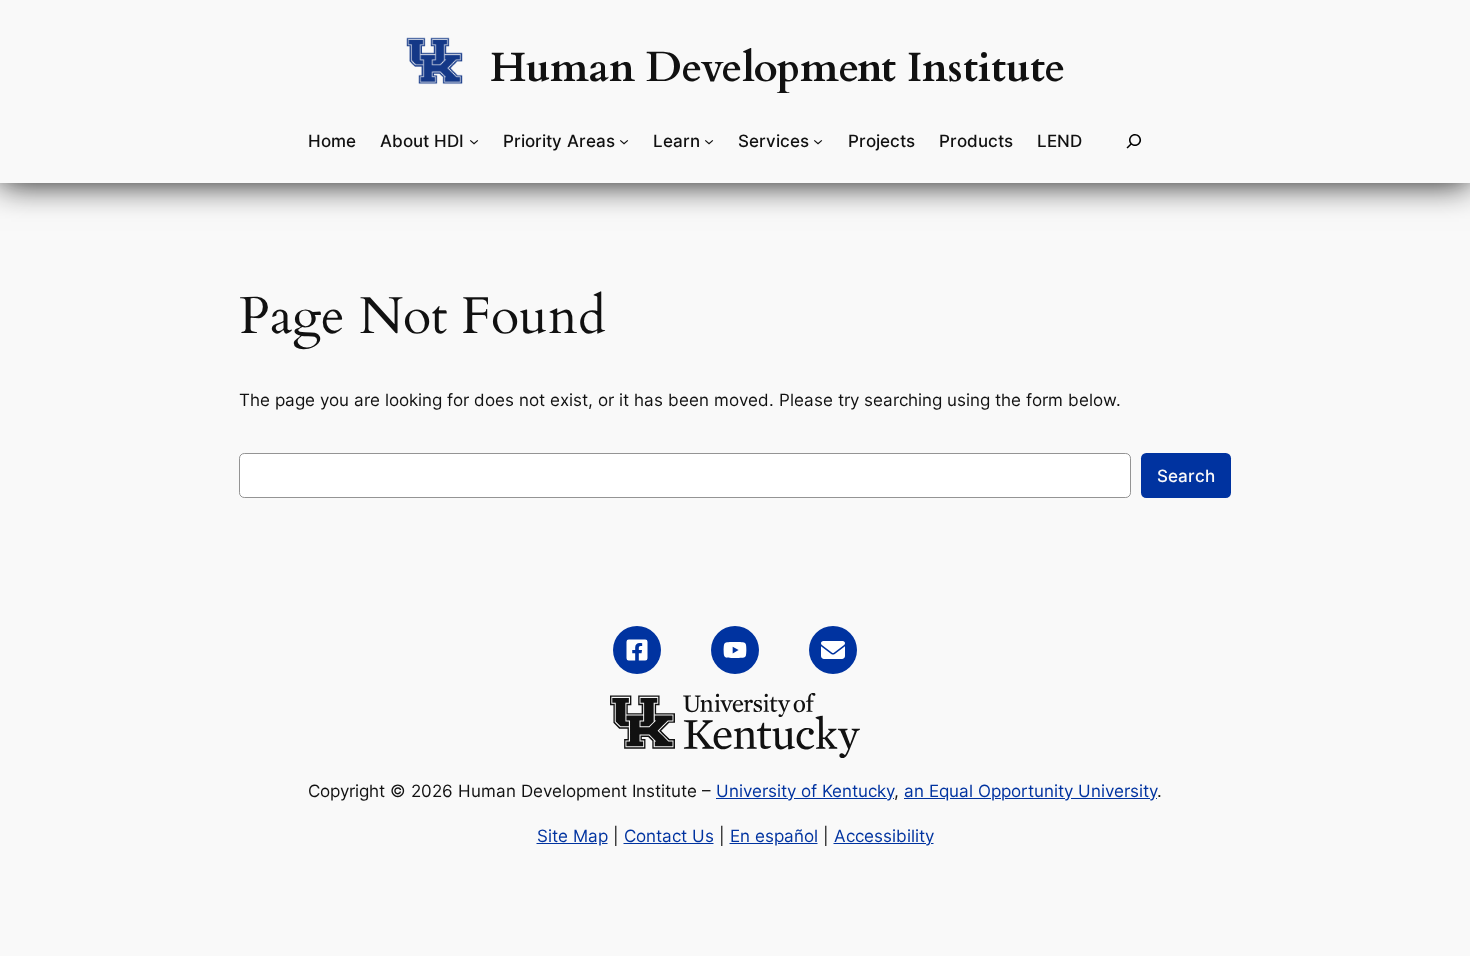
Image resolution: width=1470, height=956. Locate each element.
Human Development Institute (777, 68)
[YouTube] (735, 650)
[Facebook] (637, 650)
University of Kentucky (805, 791)
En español (774, 836)
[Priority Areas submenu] (624, 141)
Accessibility (884, 836)
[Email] (833, 650)
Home (332, 141)
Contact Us (669, 836)
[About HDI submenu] (474, 141)
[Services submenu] (818, 141)
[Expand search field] (1134, 141)
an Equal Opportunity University (1030, 791)
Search (1186, 476)
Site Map (572, 836)
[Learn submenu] (709, 141)
